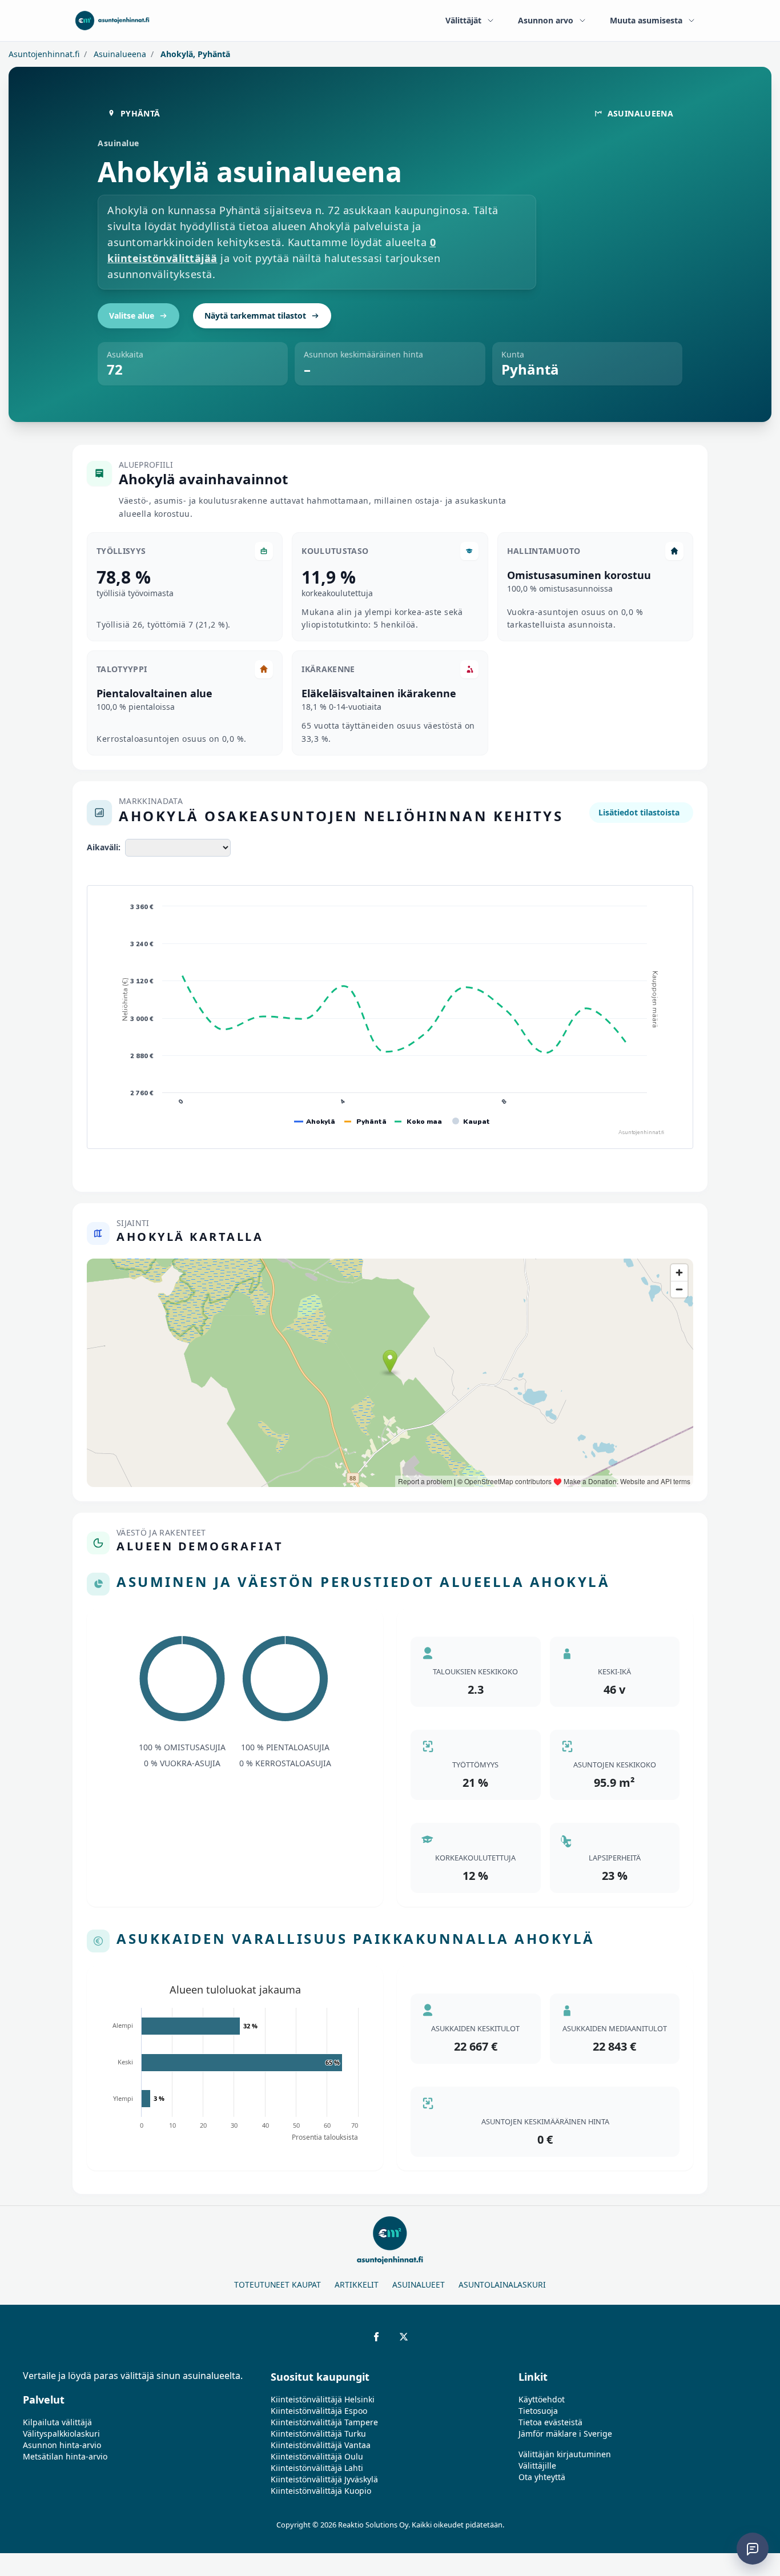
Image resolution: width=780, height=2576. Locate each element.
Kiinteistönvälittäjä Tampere (324, 2422)
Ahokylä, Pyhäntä (194, 54)
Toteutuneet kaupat (278, 2284)
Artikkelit (357, 2284)
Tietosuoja (538, 2411)
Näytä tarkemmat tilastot (255, 316)
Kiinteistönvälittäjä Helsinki (323, 2399)
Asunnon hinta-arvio (62, 2445)
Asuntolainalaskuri (502, 2284)
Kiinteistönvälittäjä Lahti (317, 2468)
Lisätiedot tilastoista (639, 812)
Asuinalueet (419, 2284)
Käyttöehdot (542, 2399)
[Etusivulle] (112, 21)
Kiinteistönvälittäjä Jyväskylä (324, 2479)
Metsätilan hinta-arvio (65, 2456)
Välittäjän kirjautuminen (565, 2454)
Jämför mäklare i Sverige (565, 2434)
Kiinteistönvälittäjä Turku (318, 2434)
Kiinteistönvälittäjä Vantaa (321, 2445)
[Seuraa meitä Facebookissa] (376, 2337)
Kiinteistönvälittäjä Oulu (317, 2456)
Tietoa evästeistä (550, 2422)
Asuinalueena (119, 54)
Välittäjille (537, 2466)
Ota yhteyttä (542, 2477)
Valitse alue (132, 316)
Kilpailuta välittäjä (57, 2422)
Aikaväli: (104, 847)
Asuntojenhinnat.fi (44, 54)
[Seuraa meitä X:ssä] (404, 2337)
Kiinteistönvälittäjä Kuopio (321, 2491)
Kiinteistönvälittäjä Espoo (319, 2411)
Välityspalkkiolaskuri (61, 2434)
